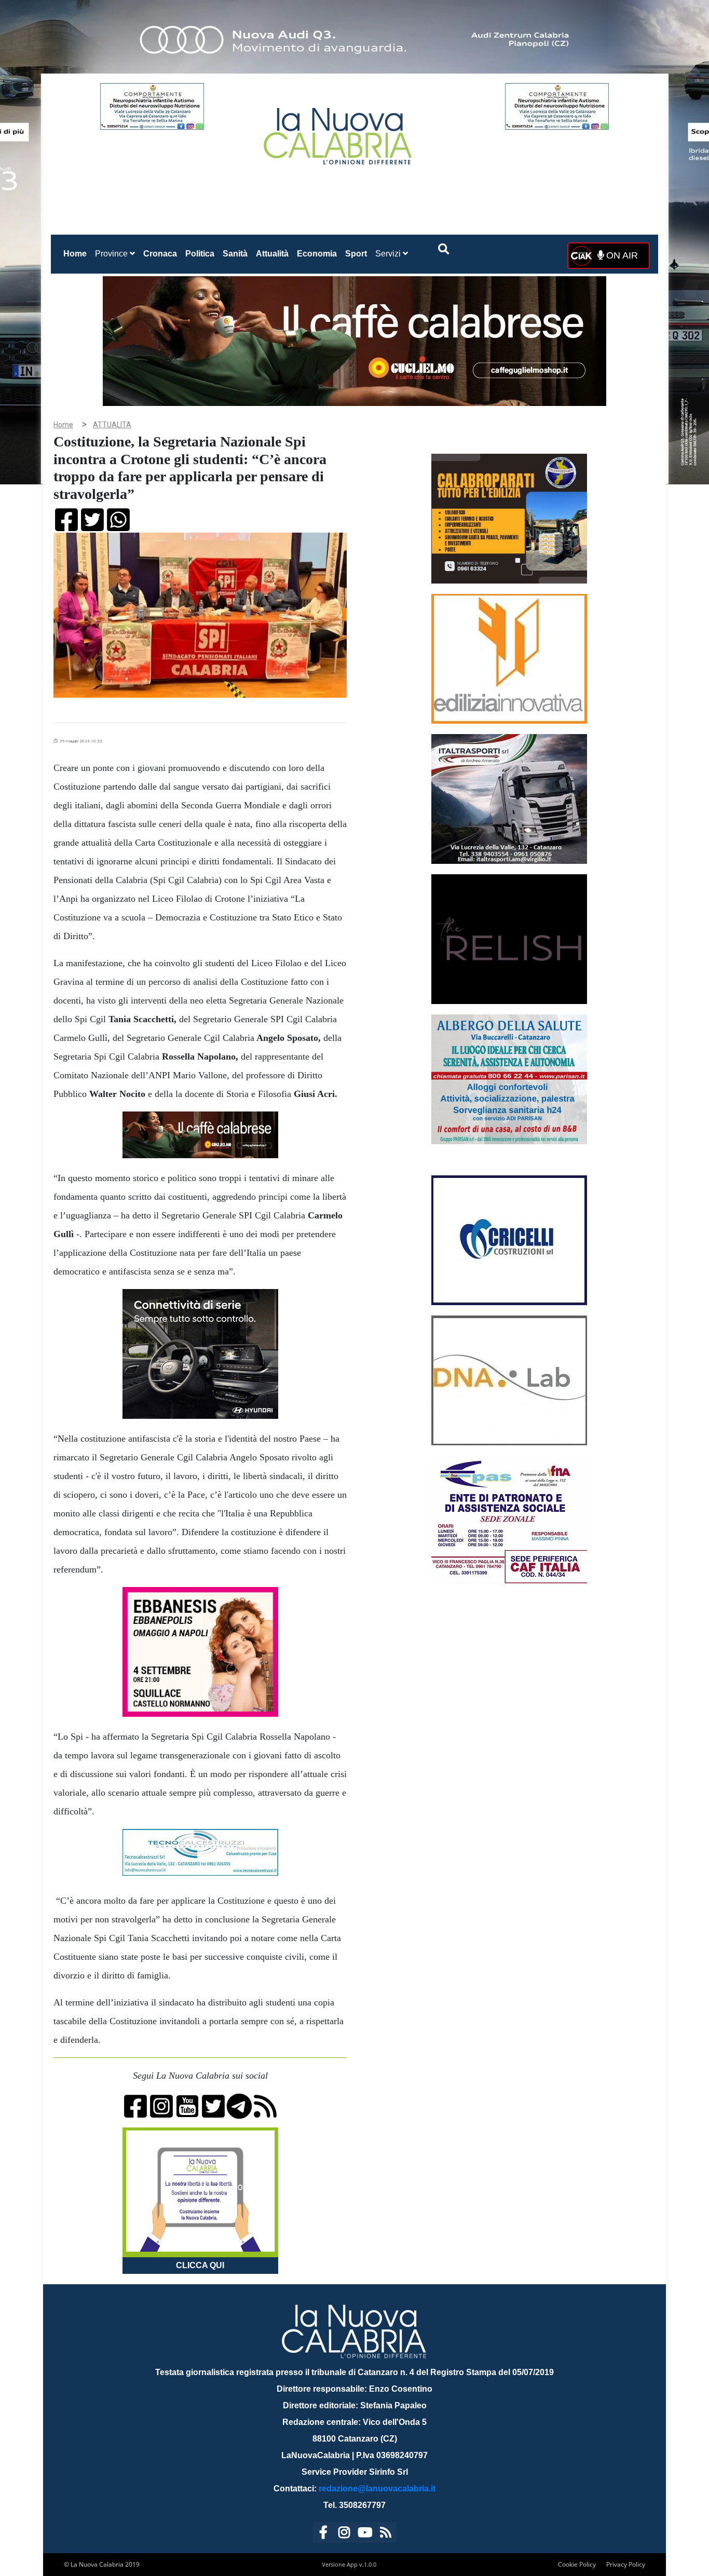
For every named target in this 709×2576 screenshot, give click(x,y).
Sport (356, 254)
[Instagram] (344, 2534)
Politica (200, 254)
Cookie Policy (577, 2564)
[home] (339, 132)
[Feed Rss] (386, 2534)
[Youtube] (365, 2534)
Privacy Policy (626, 2564)
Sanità (235, 254)
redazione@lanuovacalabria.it (377, 2489)
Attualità (272, 254)
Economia (317, 254)
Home (77, 253)
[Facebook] (323, 2534)
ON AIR (621, 255)
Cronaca (160, 254)
